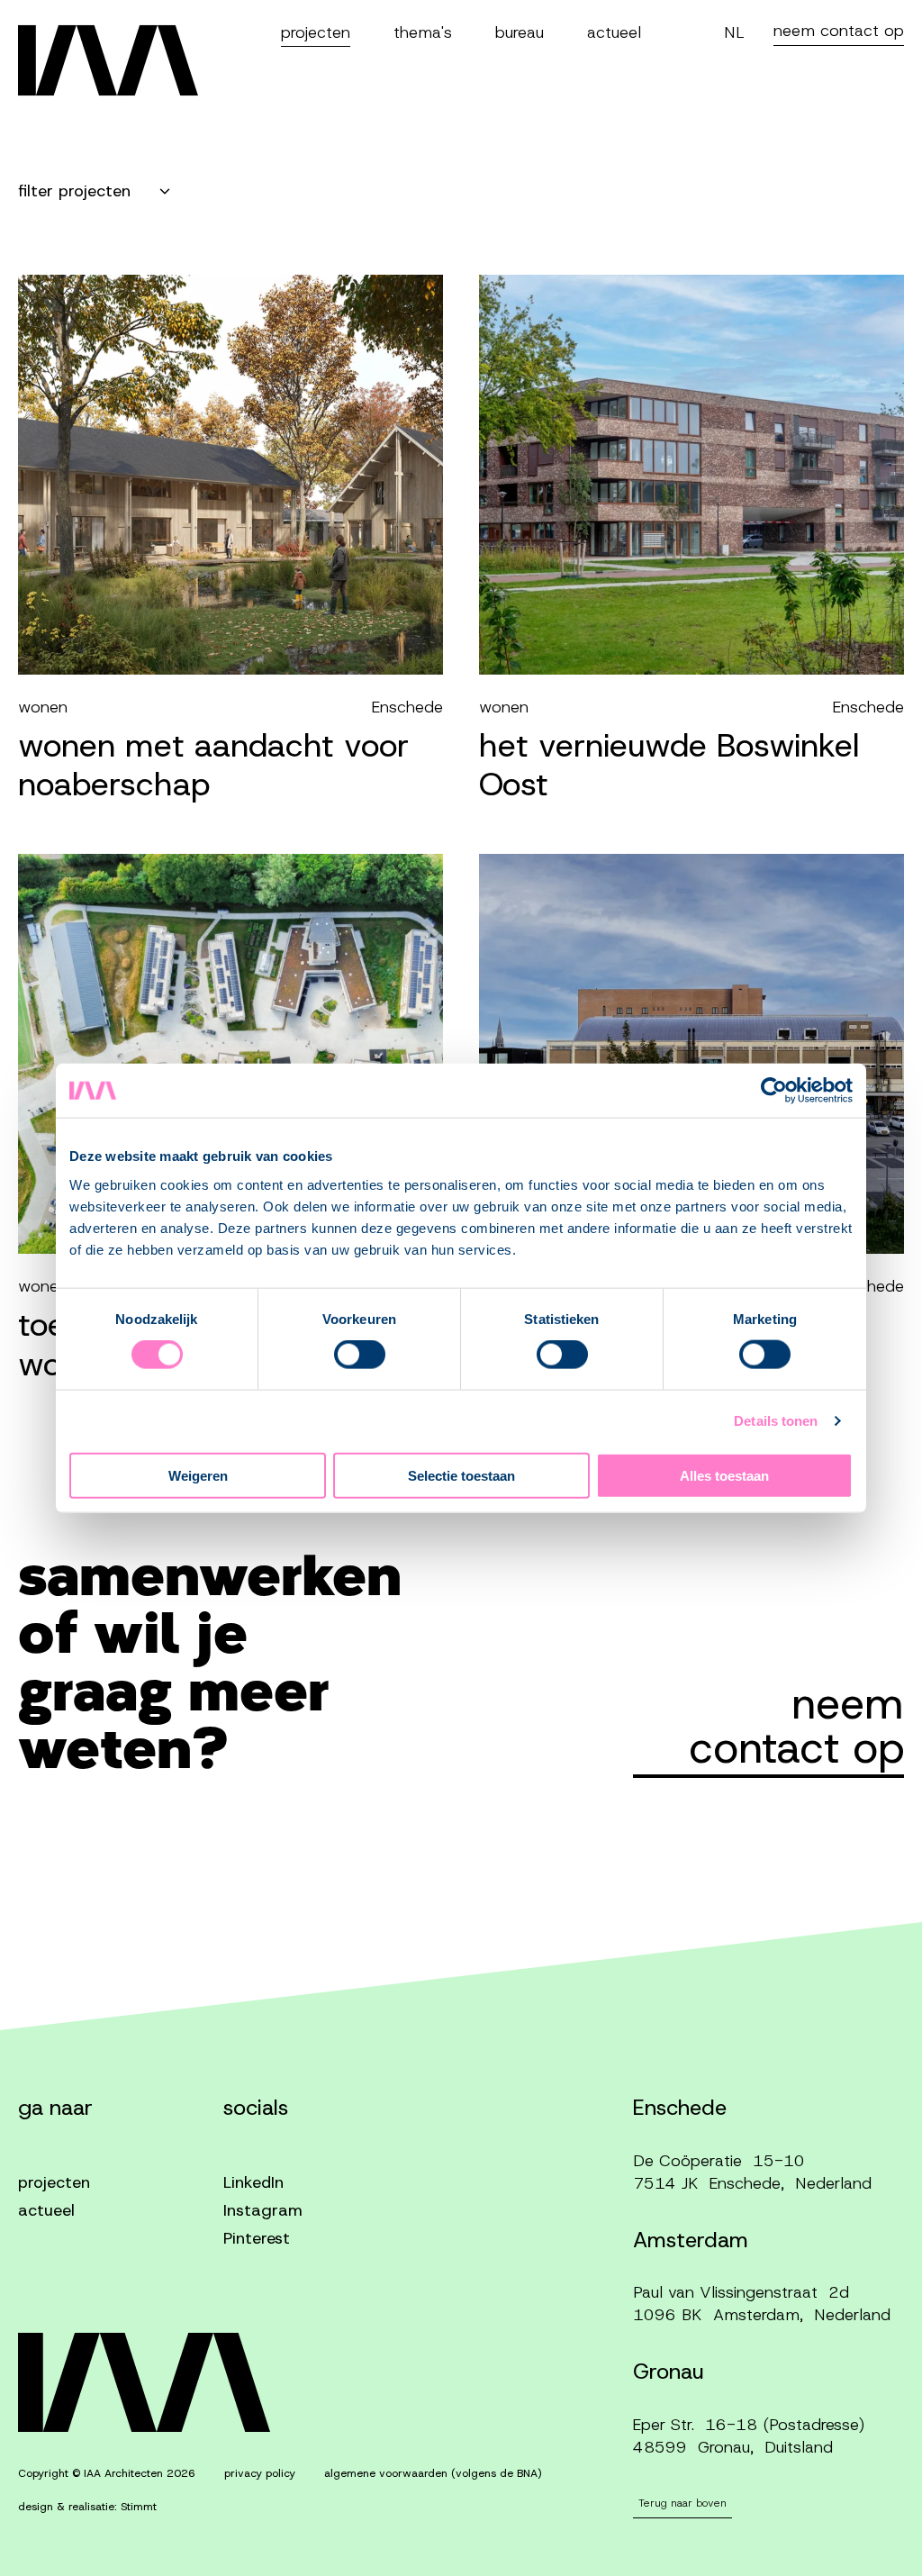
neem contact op (839, 31)
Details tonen (776, 1421)
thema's (423, 32)
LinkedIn (253, 2182)
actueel (614, 32)
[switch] (360, 1355)
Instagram (263, 2210)
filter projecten (74, 191)
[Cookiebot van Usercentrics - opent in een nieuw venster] (774, 1091)
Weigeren (198, 1475)
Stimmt (139, 2507)
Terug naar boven (682, 2503)
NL (734, 32)
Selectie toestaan (461, 1475)
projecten (316, 32)
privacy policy (260, 2473)
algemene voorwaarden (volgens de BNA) (433, 2473)
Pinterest (257, 2238)
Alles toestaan (724, 1475)
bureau (520, 32)
